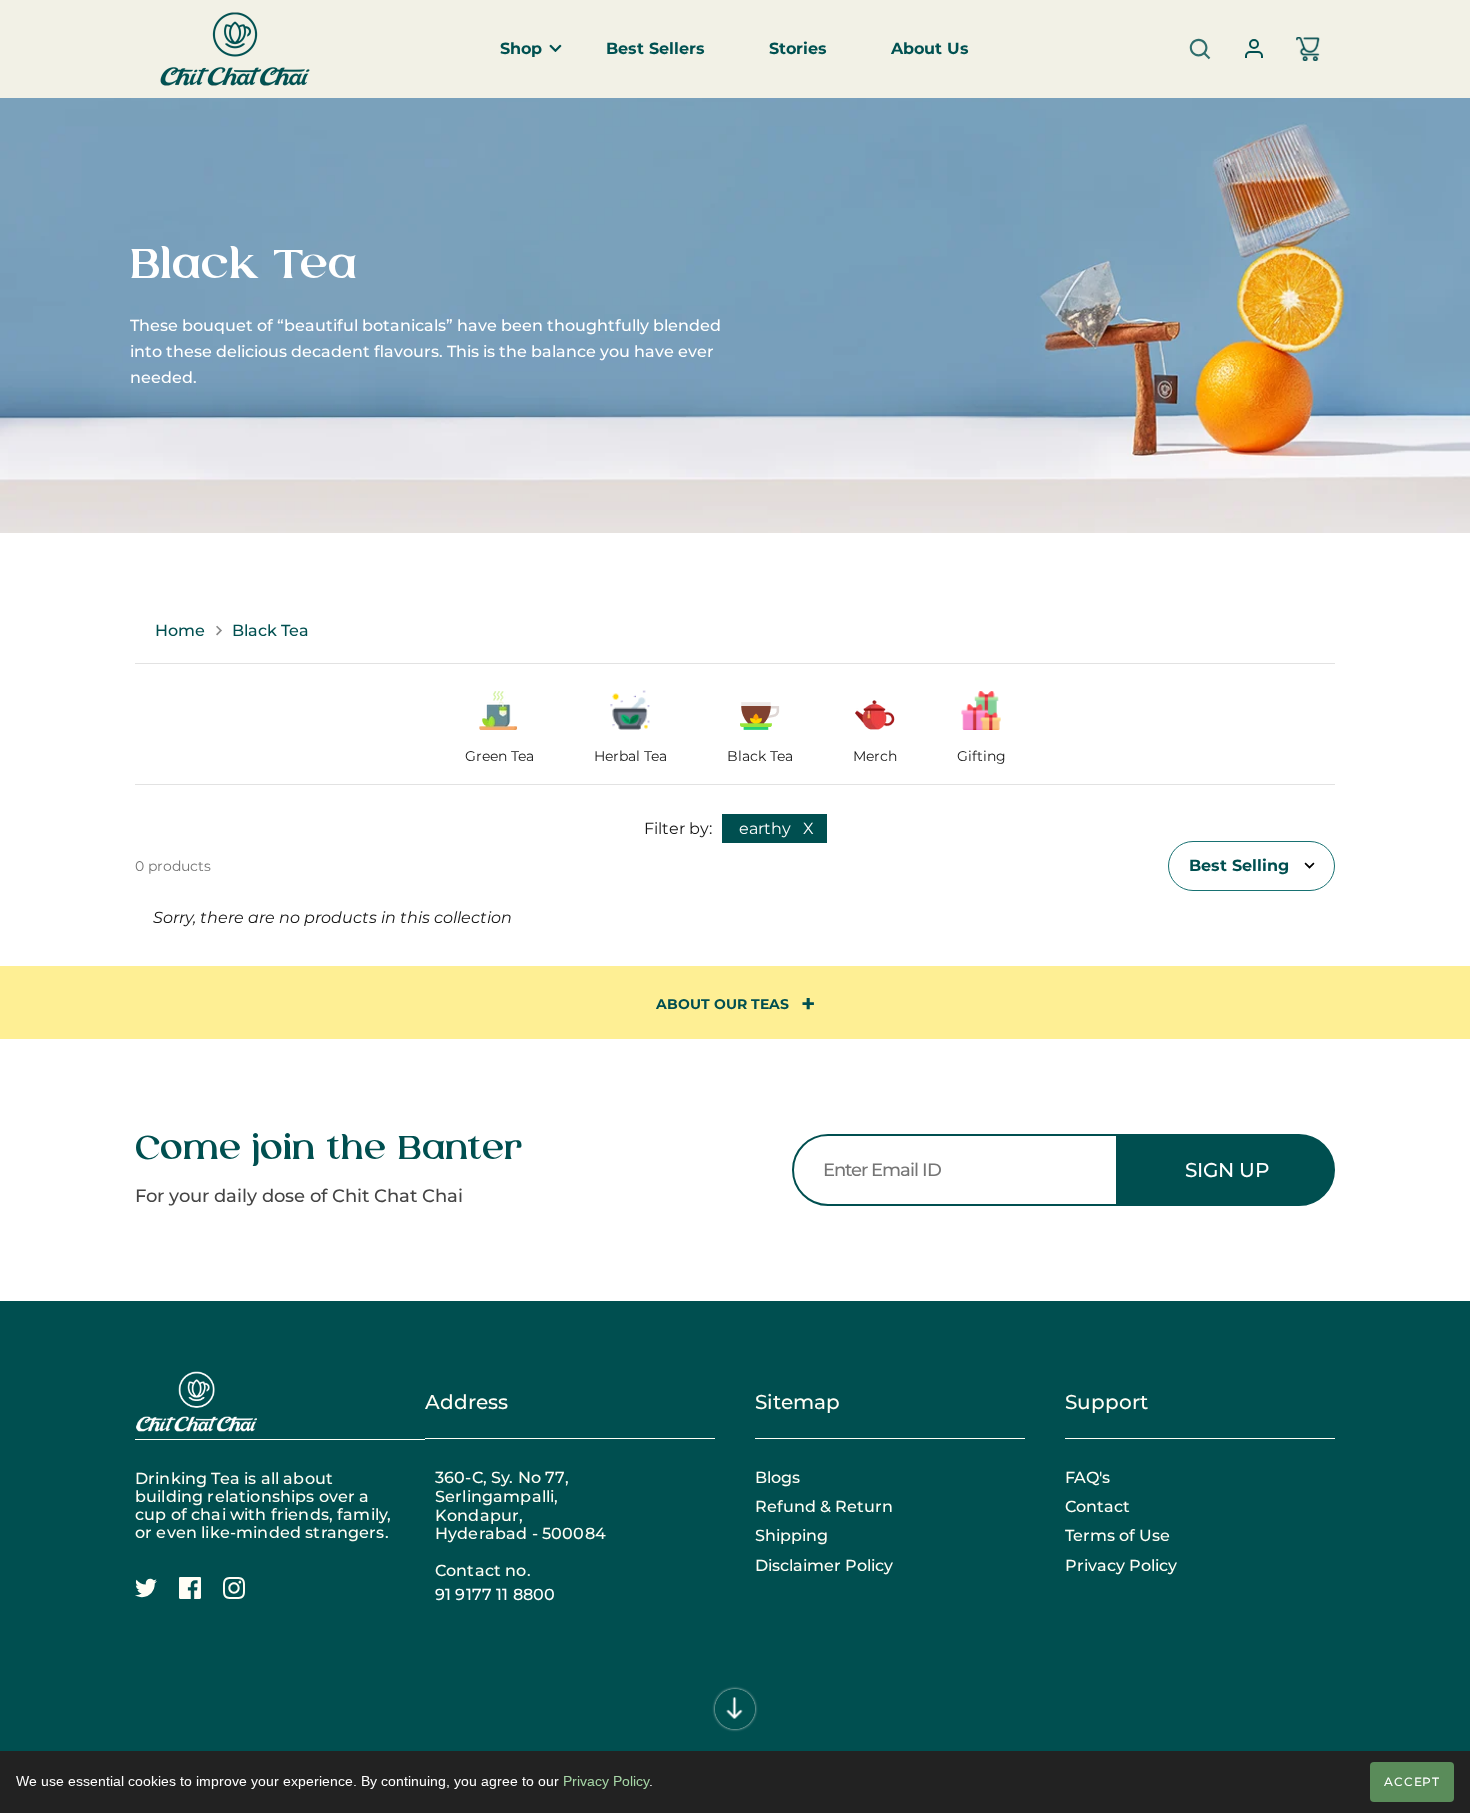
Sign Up (1227, 1170)
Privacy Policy (1121, 1566)
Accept (1412, 1781)
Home (180, 630)
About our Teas (722, 1004)
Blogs (777, 1478)
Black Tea (270, 630)
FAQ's (1087, 1478)
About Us (930, 48)
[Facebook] (201, 1599)
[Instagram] (245, 1599)
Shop (521, 48)
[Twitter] (157, 1599)
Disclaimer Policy (824, 1566)
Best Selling (1239, 865)
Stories (798, 48)
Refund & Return (824, 1507)
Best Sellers (655, 48)
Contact (1097, 1507)
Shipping (791, 1536)
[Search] (1200, 49)
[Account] (1254, 49)
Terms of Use (1117, 1536)
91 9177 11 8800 (495, 1595)
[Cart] (1308, 49)
